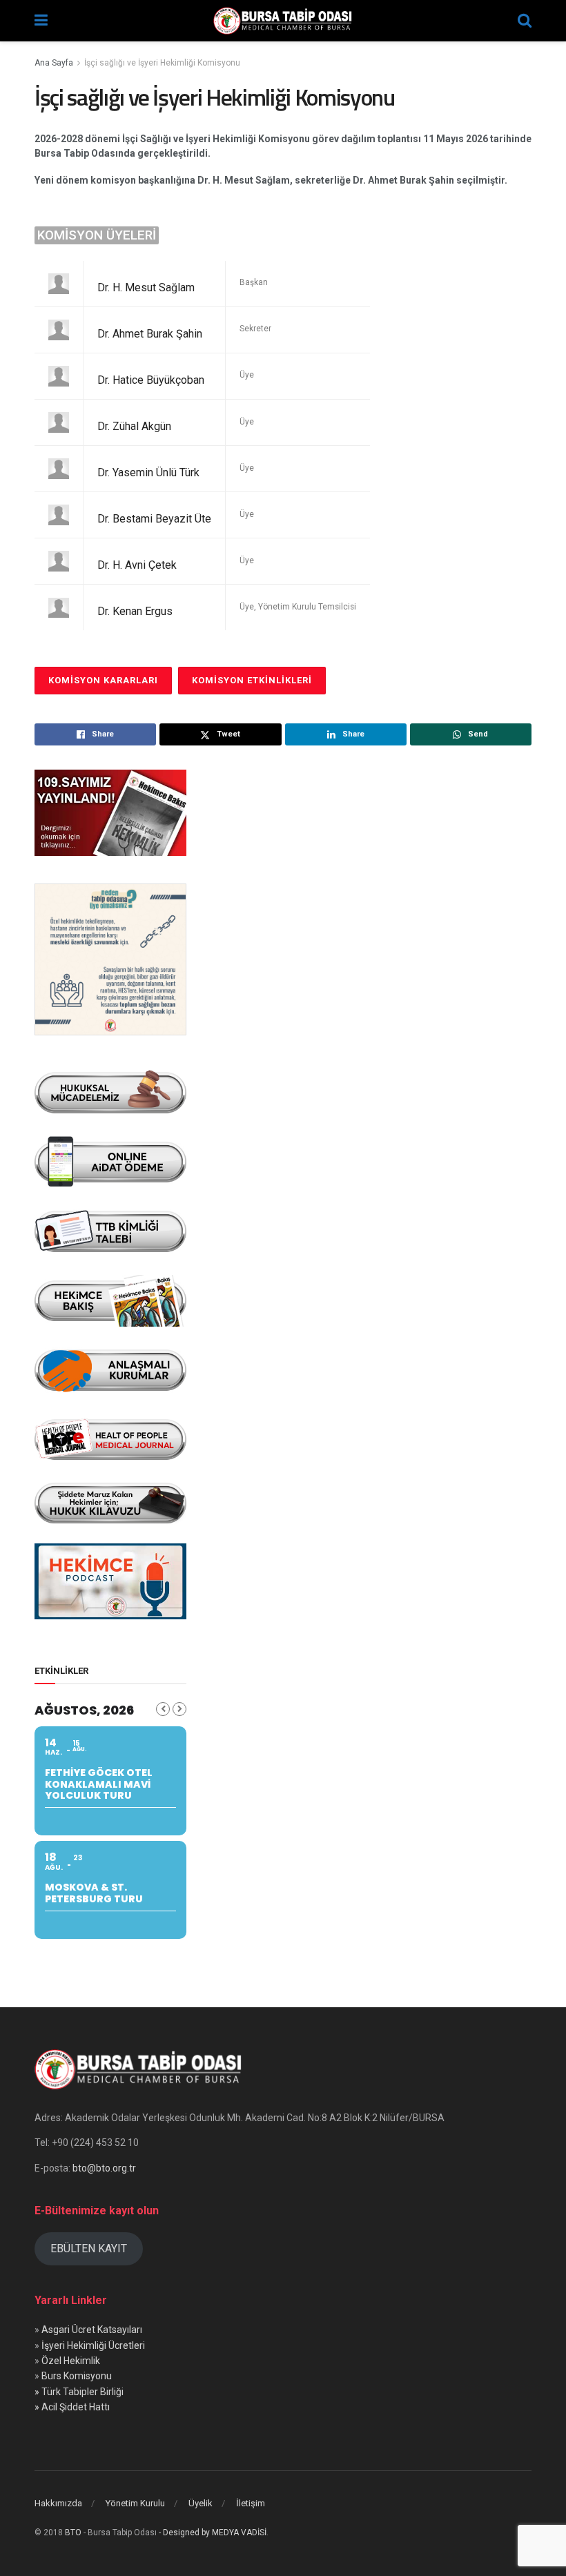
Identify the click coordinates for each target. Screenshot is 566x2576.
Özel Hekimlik (71, 2361)
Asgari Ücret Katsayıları (92, 2330)
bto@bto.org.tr (104, 2168)
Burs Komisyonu (77, 2376)
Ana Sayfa (54, 63)
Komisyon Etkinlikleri (252, 680)
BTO (73, 2533)
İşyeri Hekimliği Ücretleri (93, 2345)
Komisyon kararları (103, 680)
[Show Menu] (41, 21)
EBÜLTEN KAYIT (89, 2248)
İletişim (251, 2503)
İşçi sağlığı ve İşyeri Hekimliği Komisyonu (162, 63)
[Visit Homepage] (283, 21)
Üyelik (201, 2503)
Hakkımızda (58, 2503)
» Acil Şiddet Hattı (72, 2407)
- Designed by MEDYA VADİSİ (213, 2533)
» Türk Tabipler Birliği (79, 2392)
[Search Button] (525, 21)
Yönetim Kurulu (135, 2503)
